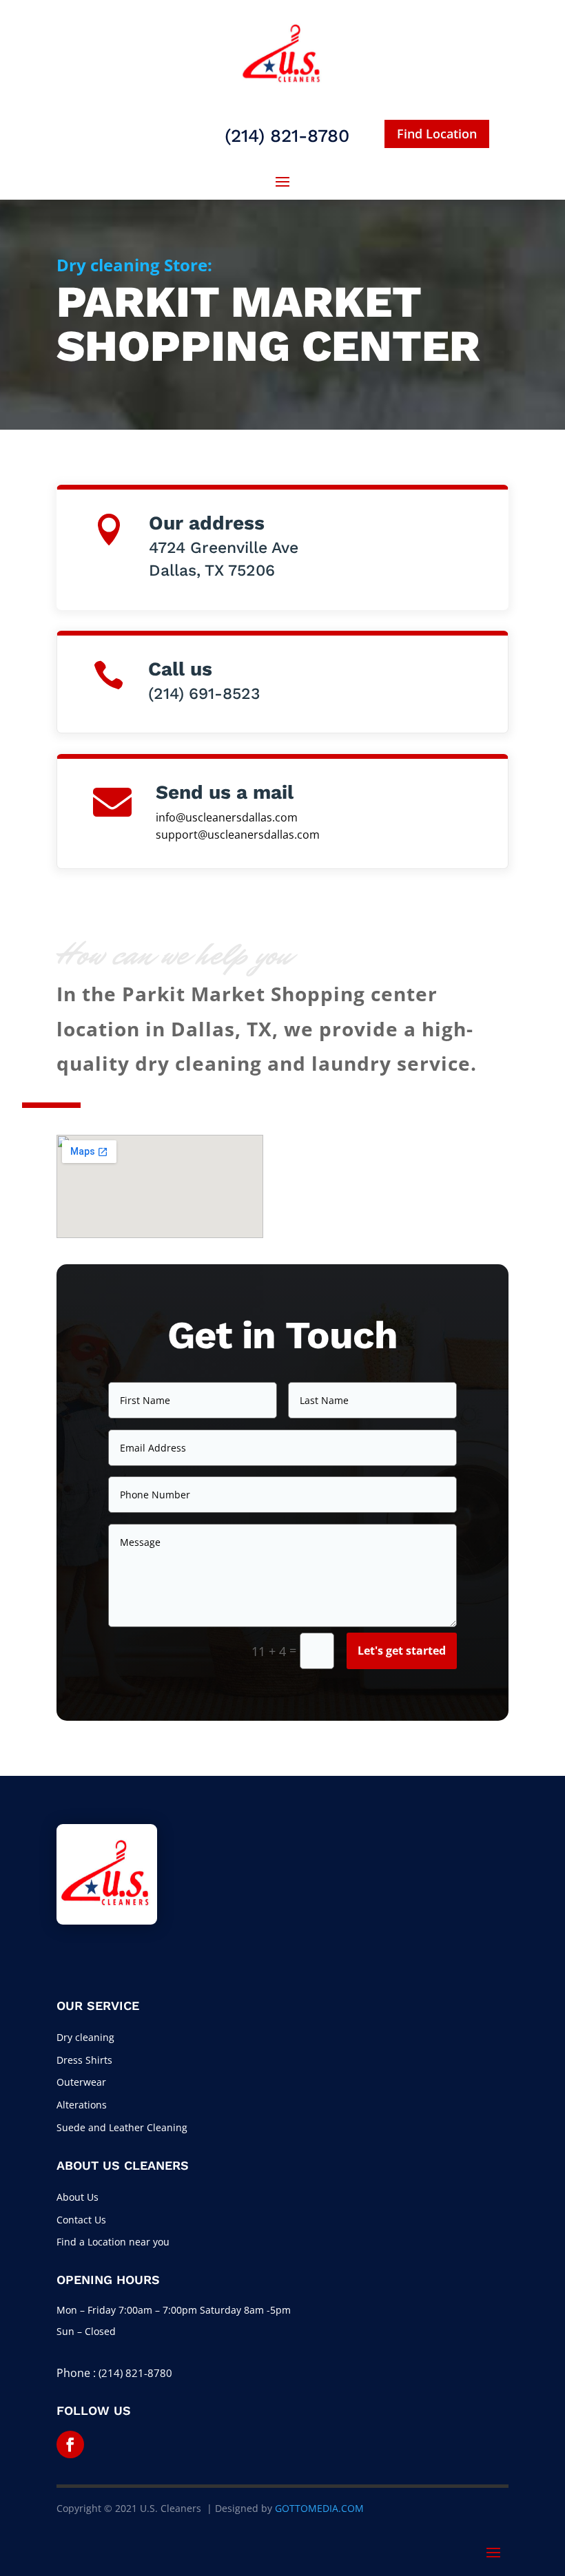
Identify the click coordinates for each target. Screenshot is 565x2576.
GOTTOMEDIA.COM (319, 2508)
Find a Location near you (113, 2242)
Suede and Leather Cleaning (122, 2127)
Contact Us (81, 2220)
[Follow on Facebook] (70, 2444)
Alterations (82, 2105)
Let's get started (402, 1651)
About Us (78, 2197)
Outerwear (81, 2082)
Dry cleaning (85, 2037)
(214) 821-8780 (135, 2373)
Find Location (437, 134)
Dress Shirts (84, 2060)
